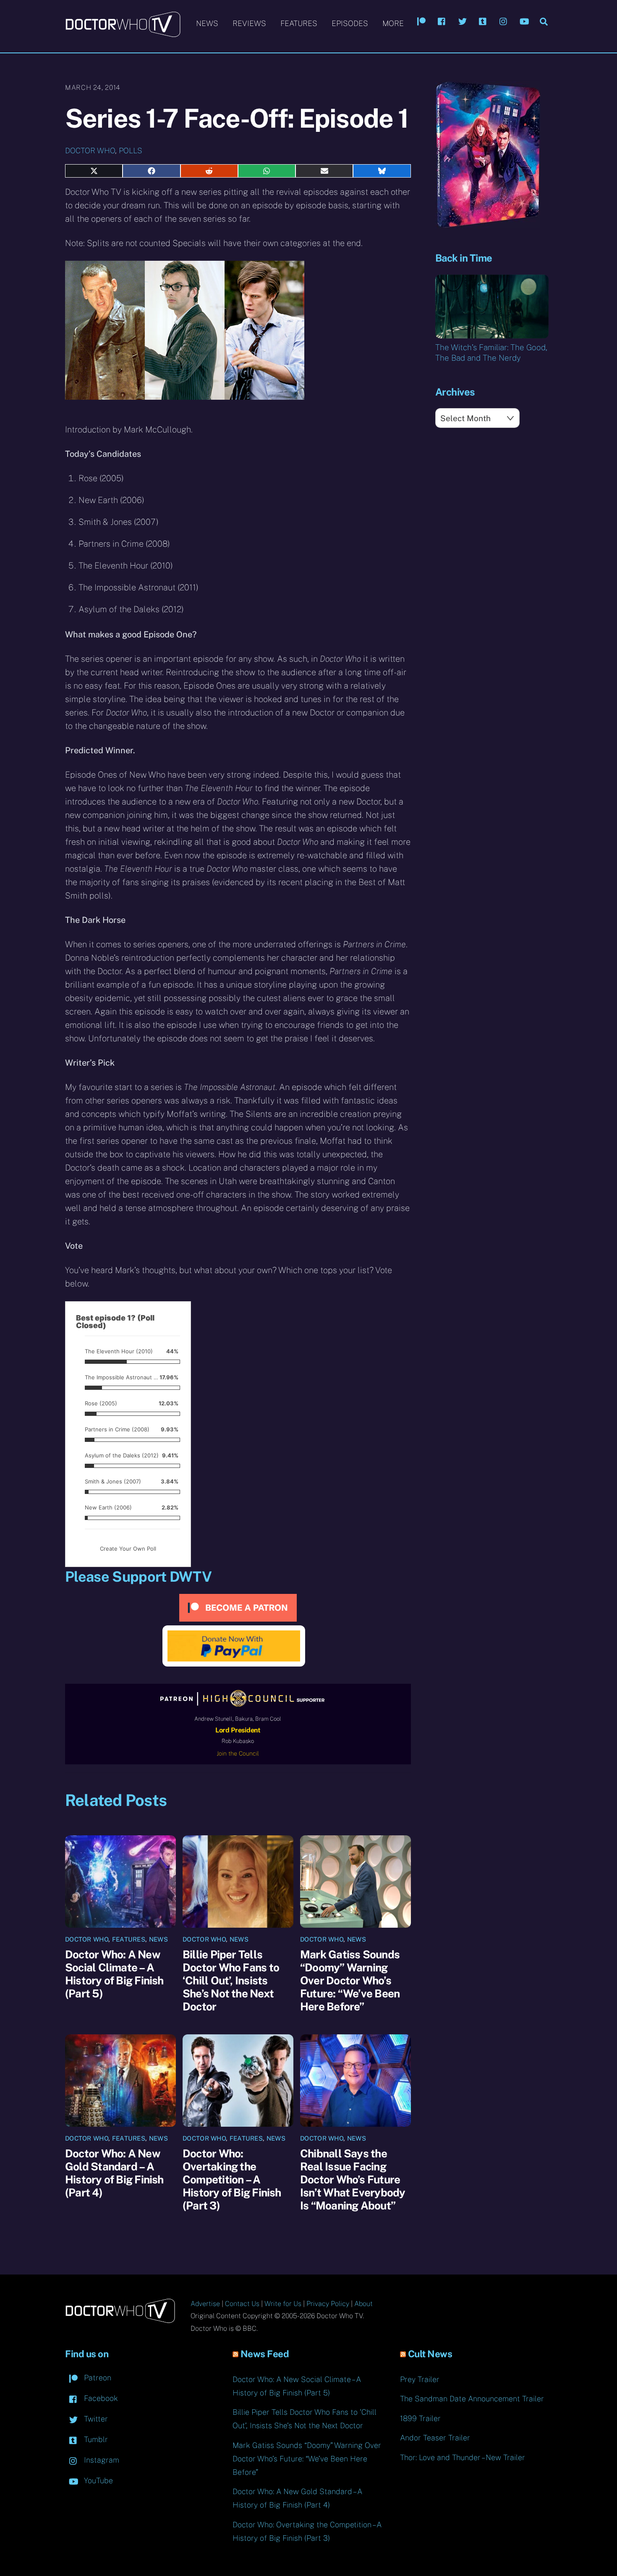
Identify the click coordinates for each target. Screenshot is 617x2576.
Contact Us (242, 2304)
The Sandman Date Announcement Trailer (472, 2399)
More (393, 23)
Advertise (205, 2304)
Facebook (100, 2398)
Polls (131, 151)
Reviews (249, 23)
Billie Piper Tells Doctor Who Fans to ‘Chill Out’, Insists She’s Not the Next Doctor (231, 1980)
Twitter (95, 2419)
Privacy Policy (328, 2304)
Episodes (350, 23)
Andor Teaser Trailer (435, 2438)
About (363, 2304)
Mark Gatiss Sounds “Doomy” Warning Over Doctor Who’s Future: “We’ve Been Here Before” (350, 1980)
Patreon (97, 2378)
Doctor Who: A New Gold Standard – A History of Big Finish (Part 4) (114, 2173)
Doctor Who (90, 151)
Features (299, 23)
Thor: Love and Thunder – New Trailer (463, 2457)
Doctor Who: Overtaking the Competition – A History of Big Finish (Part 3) (232, 2179)
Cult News (430, 2354)
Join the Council (238, 1753)
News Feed (265, 2354)
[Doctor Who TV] (123, 33)
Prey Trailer (420, 2379)
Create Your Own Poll (128, 1549)
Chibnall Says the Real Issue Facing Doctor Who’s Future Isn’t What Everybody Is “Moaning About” (353, 2179)
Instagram (101, 2460)
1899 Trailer (420, 2418)
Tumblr (95, 2439)
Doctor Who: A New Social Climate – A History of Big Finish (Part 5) (114, 1974)
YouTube (97, 2480)
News (207, 23)
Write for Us (283, 2304)
